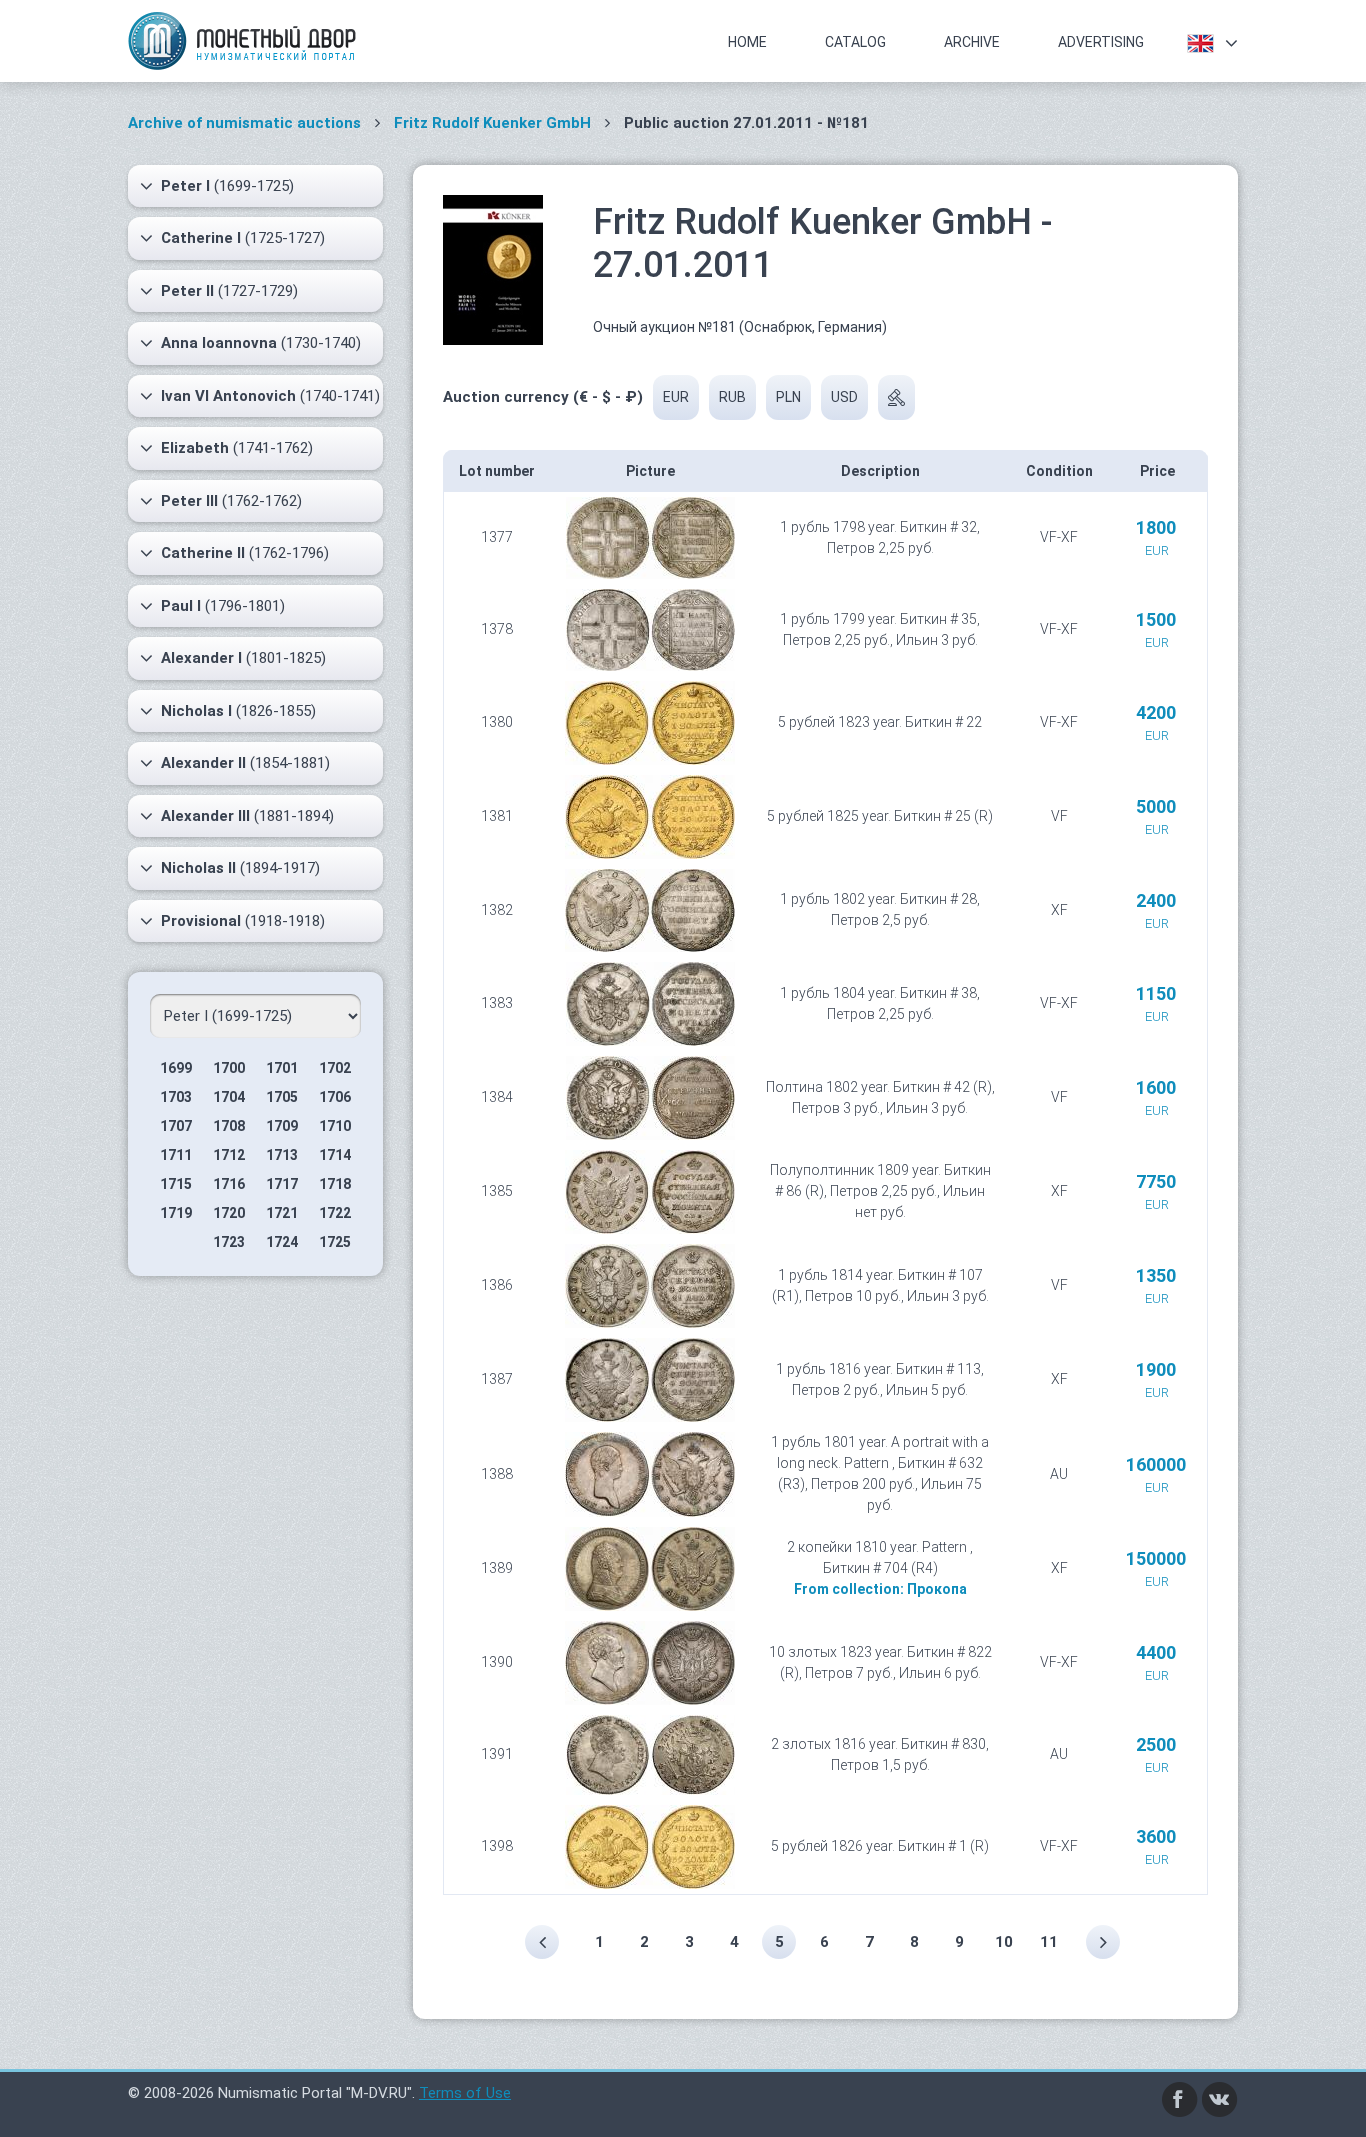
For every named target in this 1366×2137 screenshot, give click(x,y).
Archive (972, 42)
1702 (335, 1068)
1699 (176, 1068)
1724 (282, 1242)
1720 (229, 1213)
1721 (282, 1213)
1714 (335, 1155)
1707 (176, 1126)
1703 (176, 1097)
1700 (229, 1068)
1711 (176, 1155)
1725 (335, 1242)
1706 (335, 1097)
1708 (229, 1126)
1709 (282, 1126)
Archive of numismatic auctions (244, 123)
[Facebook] (1180, 2098)
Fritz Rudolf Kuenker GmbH (492, 123)
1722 (335, 1213)
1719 (176, 1213)
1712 (229, 1155)
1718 (335, 1184)
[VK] (1220, 2098)
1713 (282, 1155)
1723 (229, 1242)
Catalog (855, 42)
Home (747, 42)
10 (1004, 1942)
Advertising (1101, 42)
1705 (282, 1097)
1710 (335, 1126)
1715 (176, 1184)
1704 (229, 1097)
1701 (282, 1068)
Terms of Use (465, 2093)
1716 (229, 1184)
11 (1049, 1942)
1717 (282, 1184)
